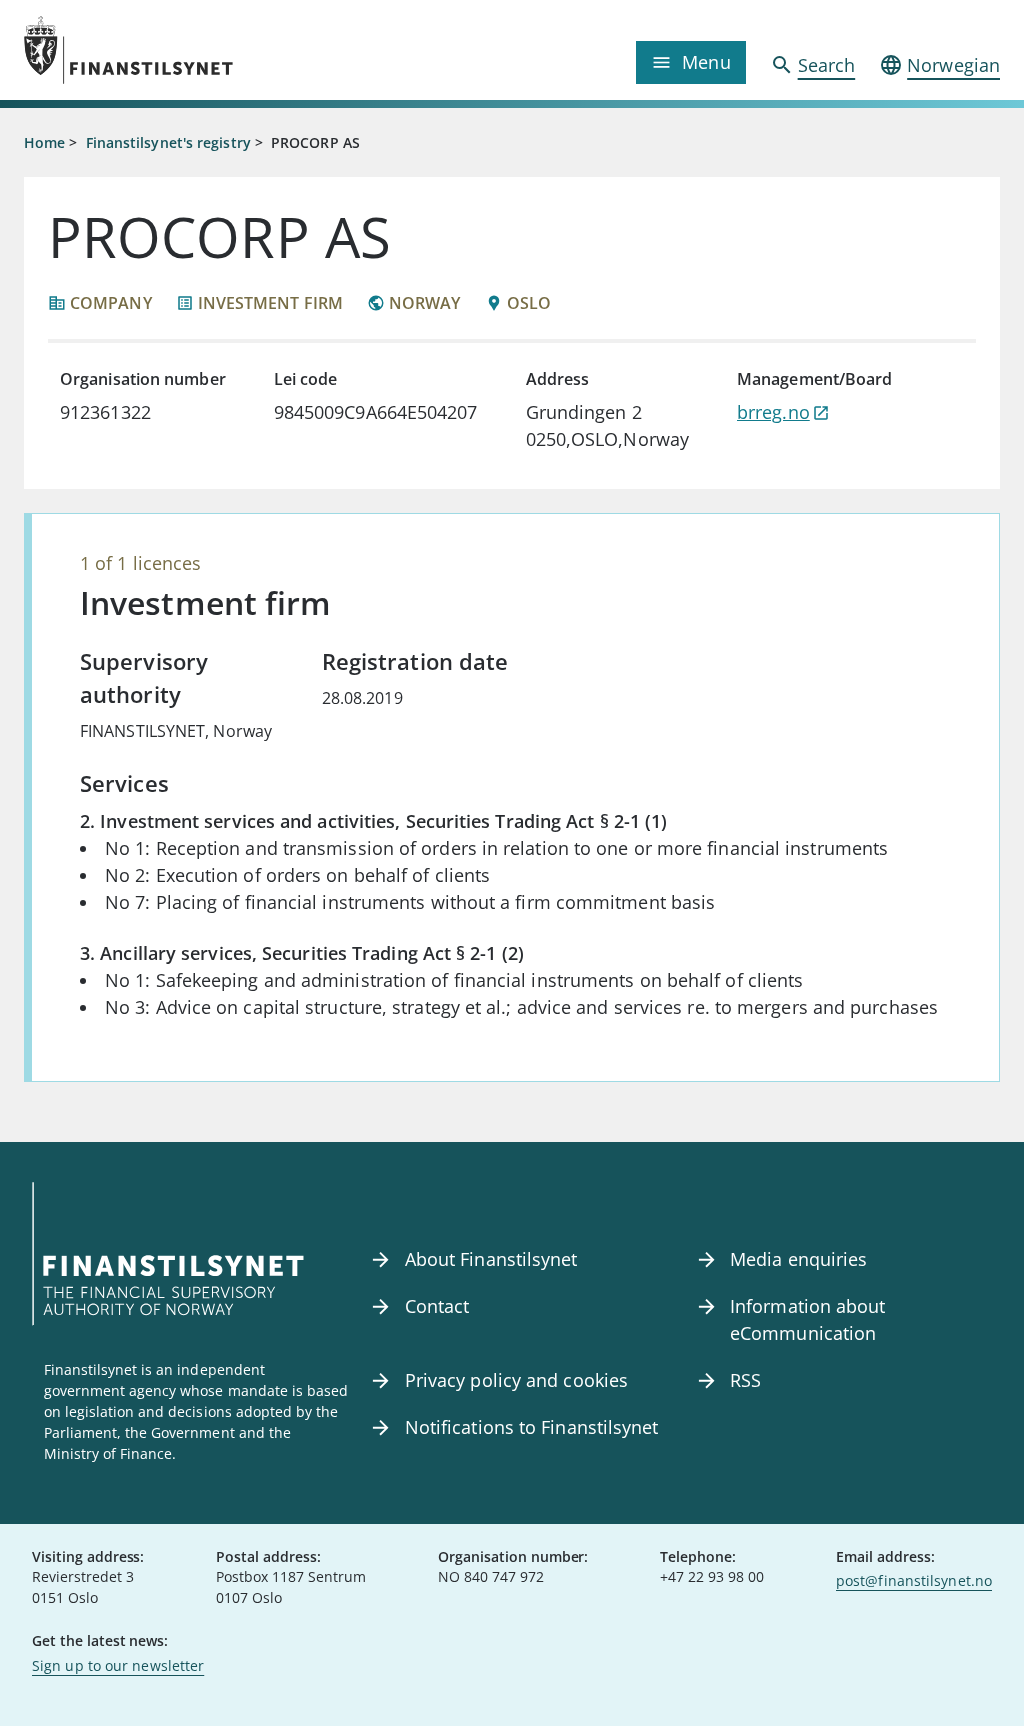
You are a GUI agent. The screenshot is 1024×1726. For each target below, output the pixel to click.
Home (44, 142)
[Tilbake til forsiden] (146, 50)
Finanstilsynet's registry (168, 142)
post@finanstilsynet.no (914, 1580)
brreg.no (773, 412)
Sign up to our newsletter (118, 1665)
